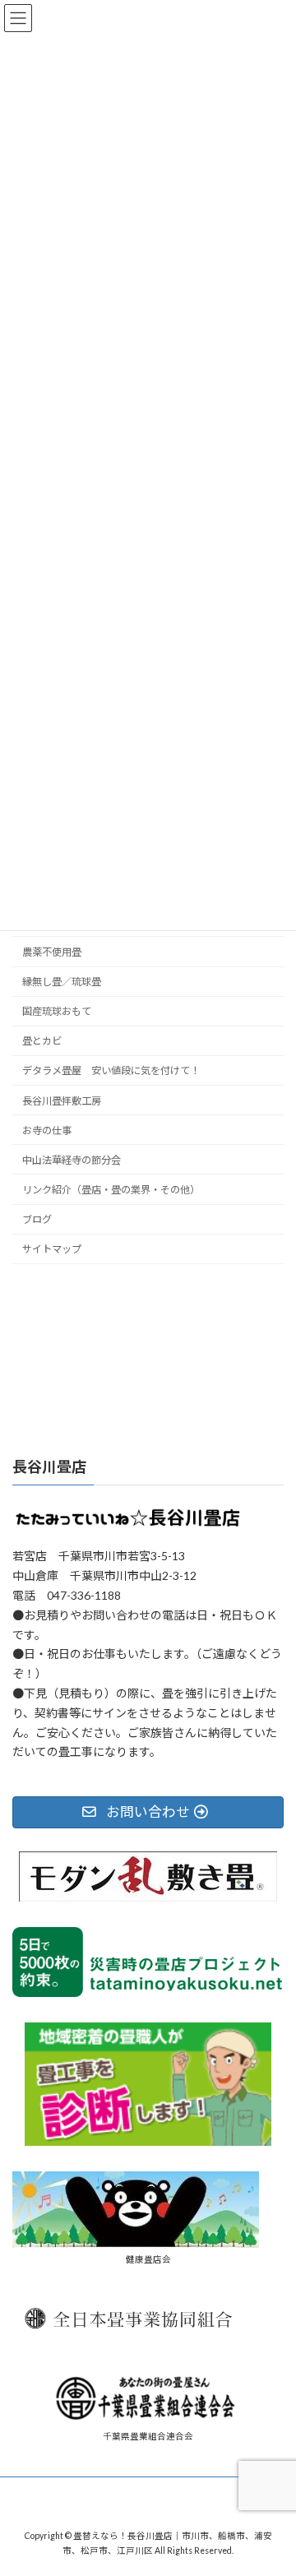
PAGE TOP (273, 2481)
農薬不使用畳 (52, 952)
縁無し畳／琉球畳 (62, 982)
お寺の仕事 (47, 1130)
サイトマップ (52, 1249)
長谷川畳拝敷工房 (62, 1100)
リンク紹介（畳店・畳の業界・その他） (111, 1190)
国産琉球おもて (57, 1011)
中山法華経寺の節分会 (72, 1160)
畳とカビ (42, 1041)
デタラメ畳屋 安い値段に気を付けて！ (111, 1070)
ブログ (37, 1219)
